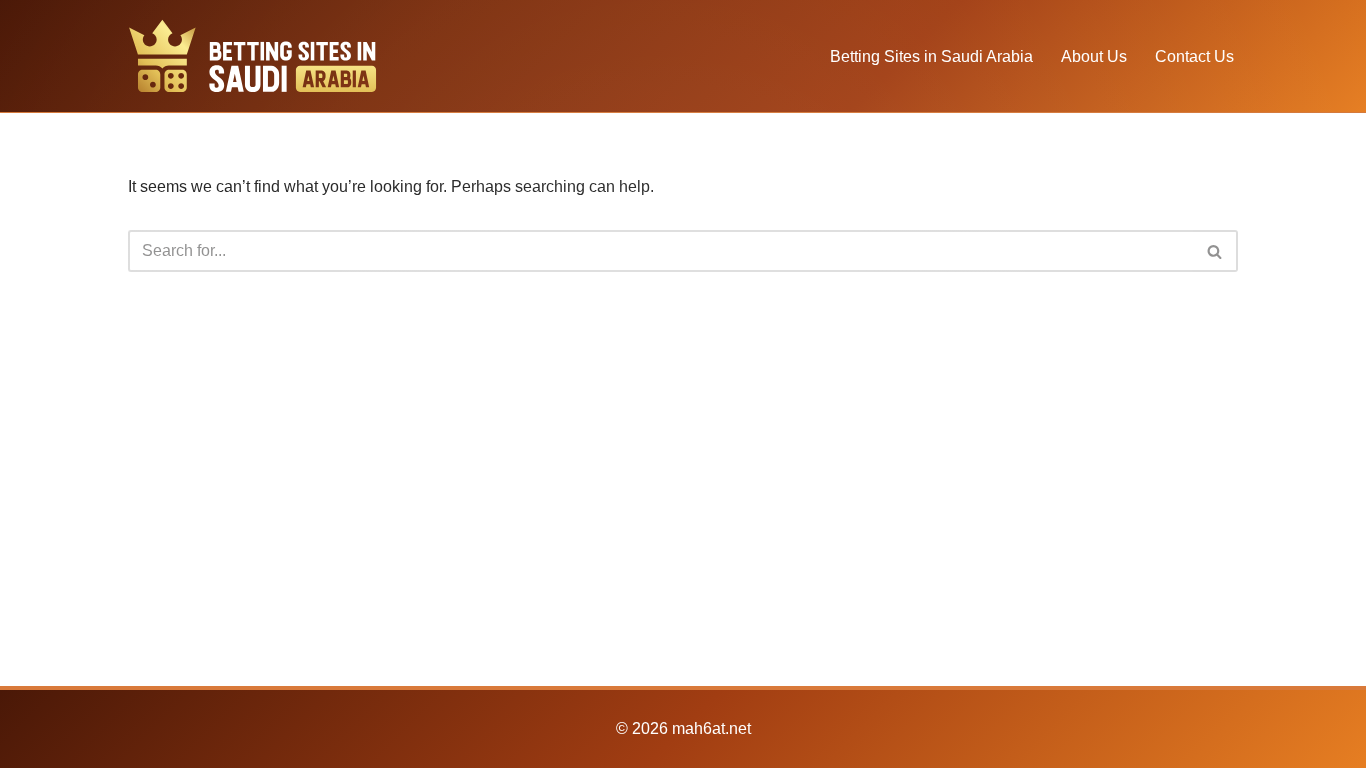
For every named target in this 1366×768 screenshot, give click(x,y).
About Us (1094, 56)
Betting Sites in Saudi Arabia (931, 56)
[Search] (1215, 251)
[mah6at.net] (253, 56)
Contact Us (1194, 56)
